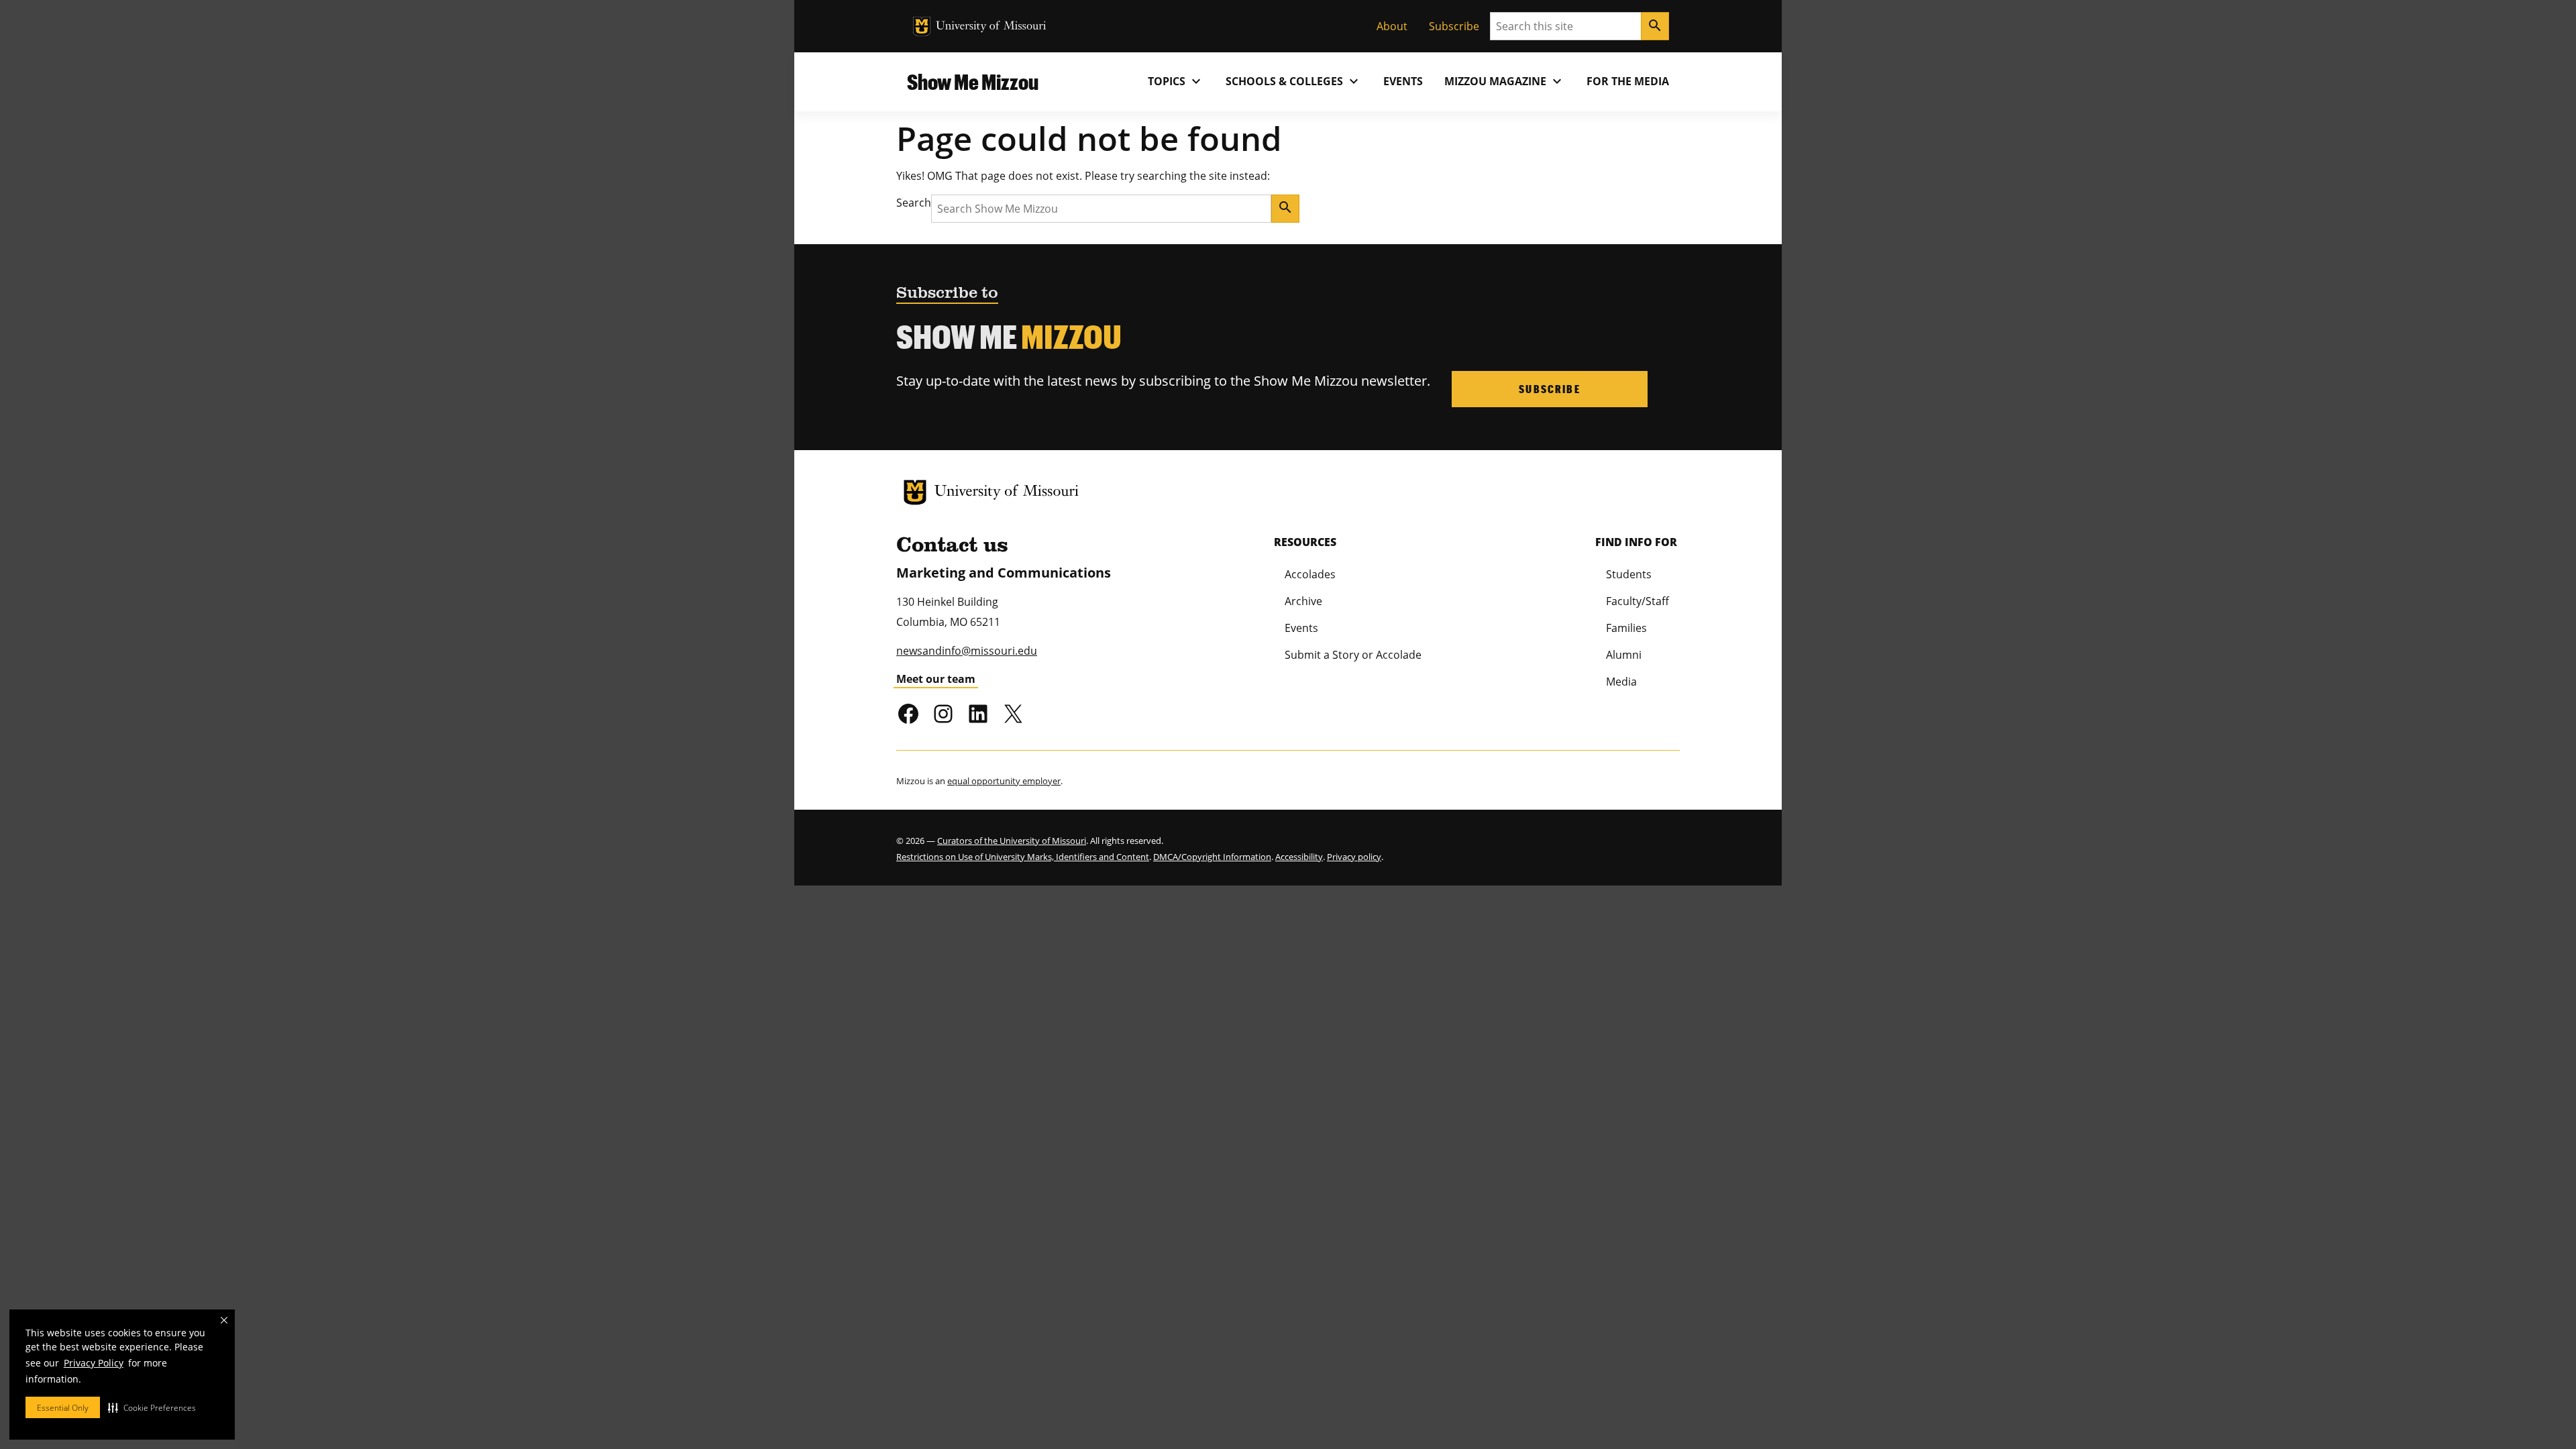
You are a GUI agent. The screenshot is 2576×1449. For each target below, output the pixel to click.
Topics (1176, 81)
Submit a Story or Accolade (1353, 655)
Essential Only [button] (63, 1408)
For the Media (1628, 81)
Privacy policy (1354, 857)
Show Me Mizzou (973, 82)
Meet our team (936, 679)
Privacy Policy (94, 1363)
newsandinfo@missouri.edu (967, 651)
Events (1403, 81)
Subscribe (1454, 26)
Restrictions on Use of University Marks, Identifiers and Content (1023, 857)
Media (1621, 682)
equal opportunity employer (1004, 781)
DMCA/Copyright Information (1212, 857)
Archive (1303, 601)
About (1392, 26)
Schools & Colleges (1294, 81)
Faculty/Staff (1638, 601)
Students (1629, 574)
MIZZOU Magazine (1505, 81)
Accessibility (1299, 857)
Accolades (1310, 574)
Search (914, 203)
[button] (152, 1407)
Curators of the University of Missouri (1012, 841)
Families (1626, 628)
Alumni (1624, 655)
